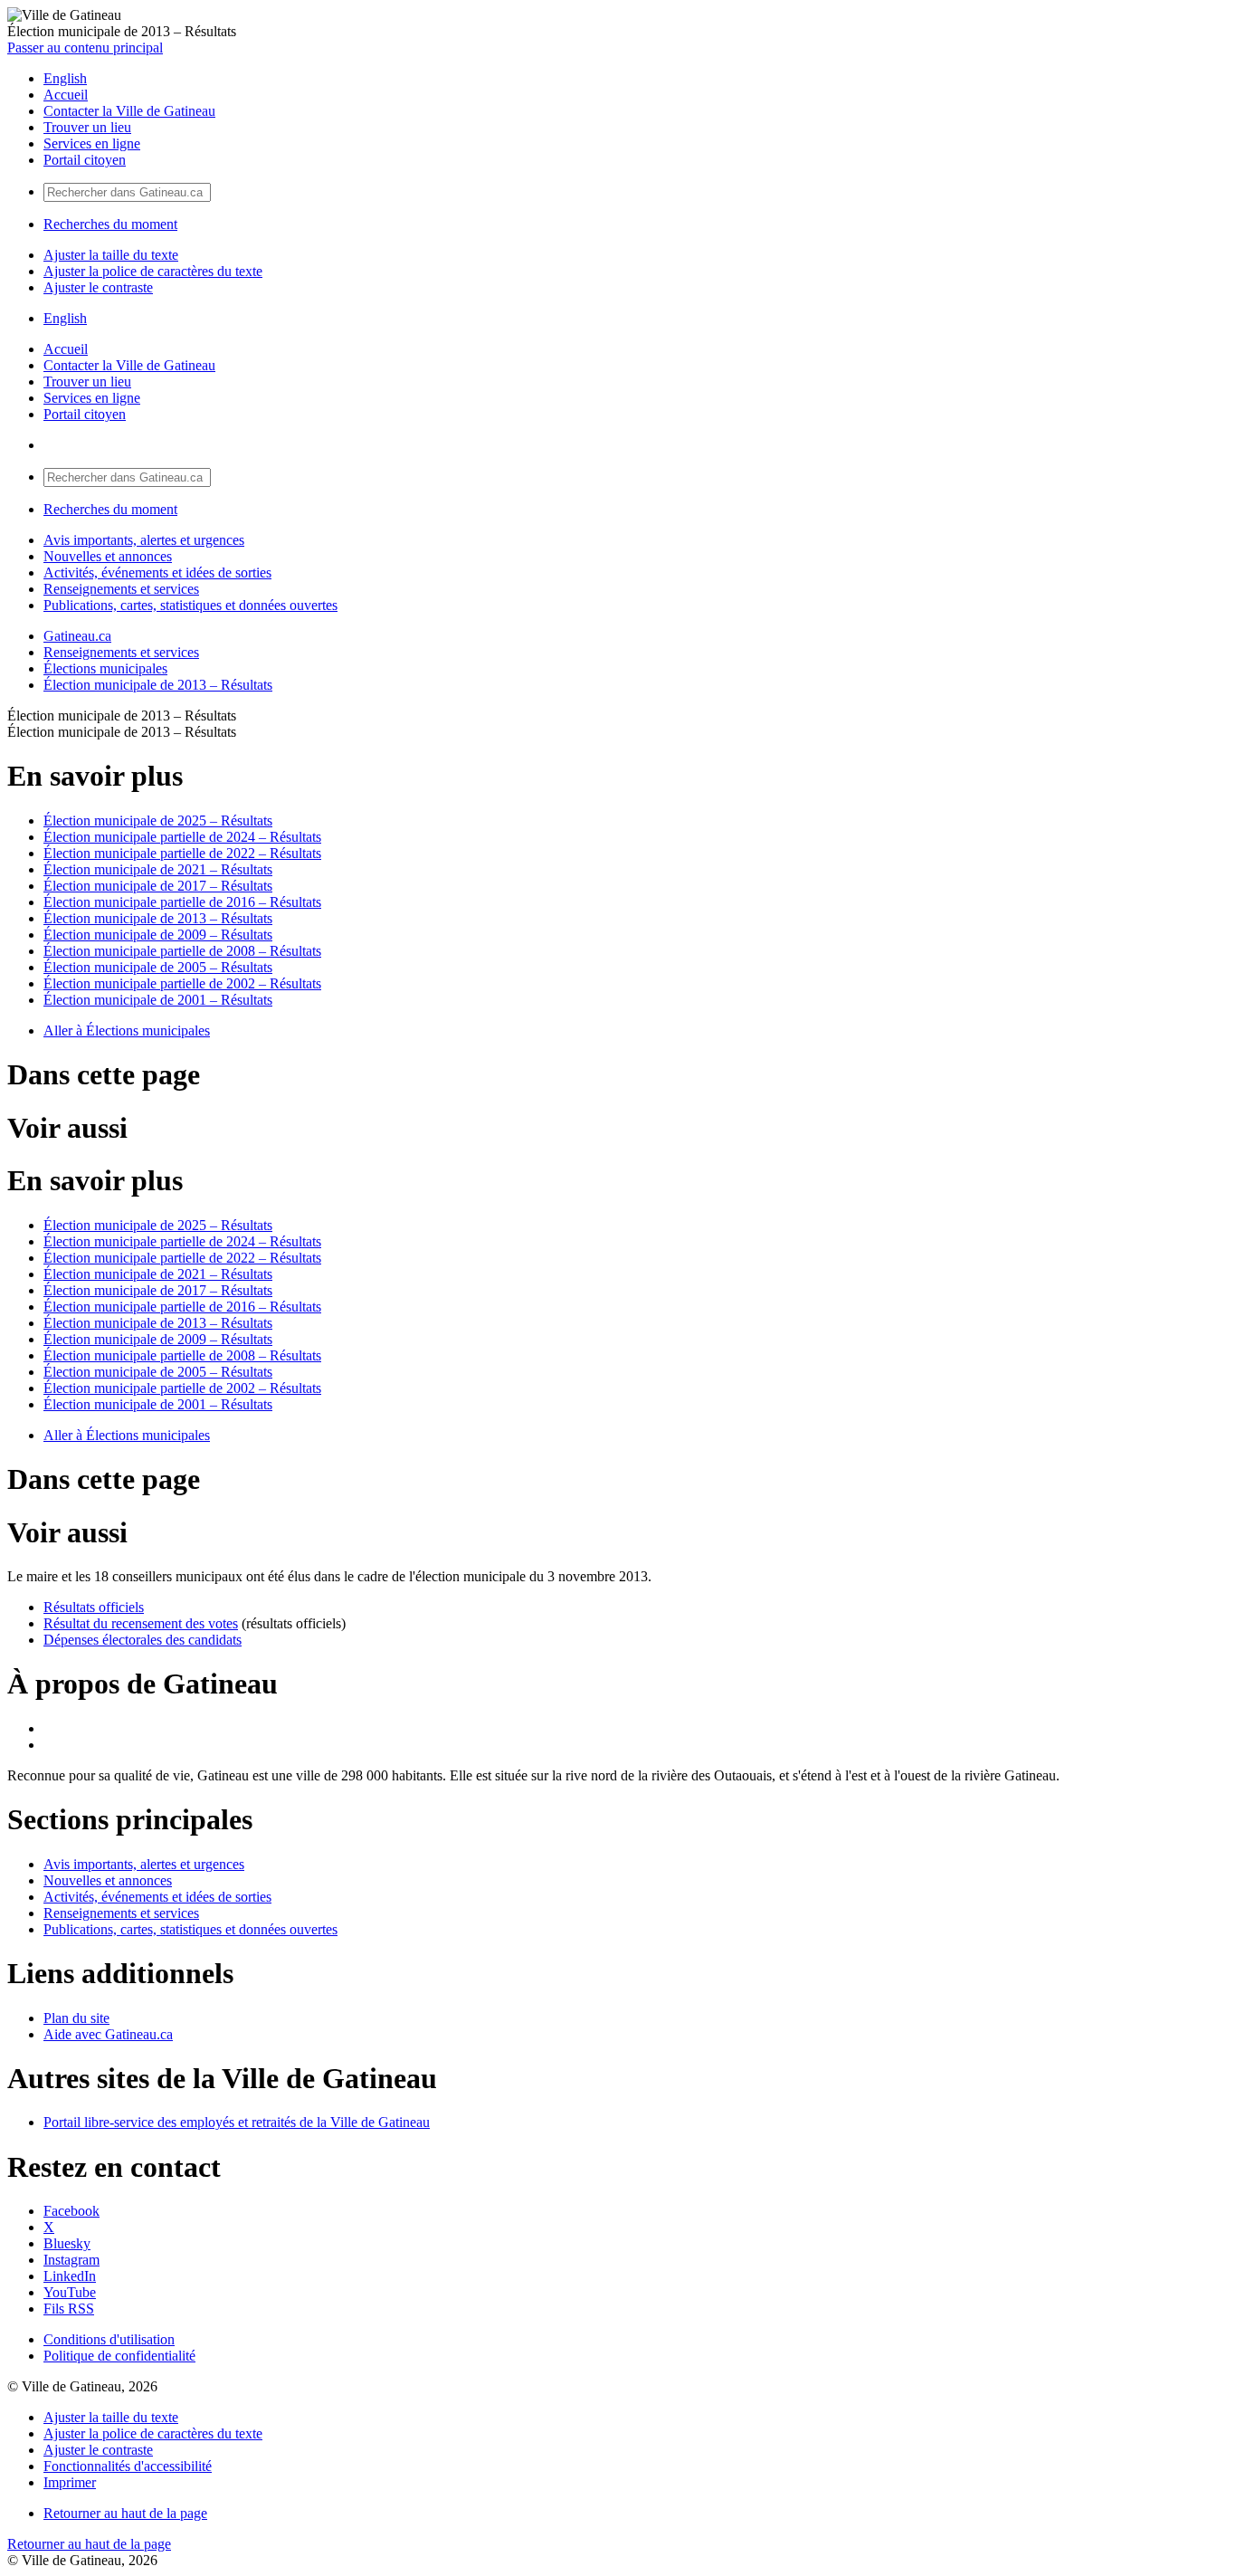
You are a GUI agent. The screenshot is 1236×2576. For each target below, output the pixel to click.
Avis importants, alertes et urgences (144, 540)
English (65, 78)
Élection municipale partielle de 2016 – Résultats (182, 902)
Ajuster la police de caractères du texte (153, 271)
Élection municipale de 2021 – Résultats (158, 869)
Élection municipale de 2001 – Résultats (158, 1000)
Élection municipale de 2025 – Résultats (158, 821)
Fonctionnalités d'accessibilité (128, 2466)
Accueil (66, 95)
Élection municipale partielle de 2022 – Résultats (182, 853)
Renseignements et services (121, 589)
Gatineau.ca (77, 636)
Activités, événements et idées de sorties (157, 572)
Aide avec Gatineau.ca (108, 2034)
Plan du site (76, 2018)
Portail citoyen (85, 160)
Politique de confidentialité (119, 2356)
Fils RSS (69, 2309)
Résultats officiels (94, 1607)
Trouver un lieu (87, 127)
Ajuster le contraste (98, 287)
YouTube (70, 2292)
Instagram (71, 2260)
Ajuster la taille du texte (111, 255)
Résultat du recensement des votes (141, 1623)
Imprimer (70, 2482)
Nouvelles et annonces (108, 556)
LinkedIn (70, 2276)
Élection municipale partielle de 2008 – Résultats (182, 951)
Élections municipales (105, 668)
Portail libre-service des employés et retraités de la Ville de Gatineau (237, 2122)
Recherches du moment (110, 224)
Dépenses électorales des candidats (143, 1640)
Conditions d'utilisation (109, 2339)
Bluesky (67, 2243)
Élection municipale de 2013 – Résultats (158, 685)
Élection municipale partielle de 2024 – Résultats (182, 837)
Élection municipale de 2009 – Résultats (158, 935)
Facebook (71, 2211)
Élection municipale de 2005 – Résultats (158, 967)
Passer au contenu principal (85, 48)
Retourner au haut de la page (125, 2513)
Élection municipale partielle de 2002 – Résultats (182, 983)
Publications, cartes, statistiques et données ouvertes (190, 605)
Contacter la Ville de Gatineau (129, 111)
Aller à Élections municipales (127, 1030)
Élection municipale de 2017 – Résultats (158, 886)
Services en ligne (92, 143)
